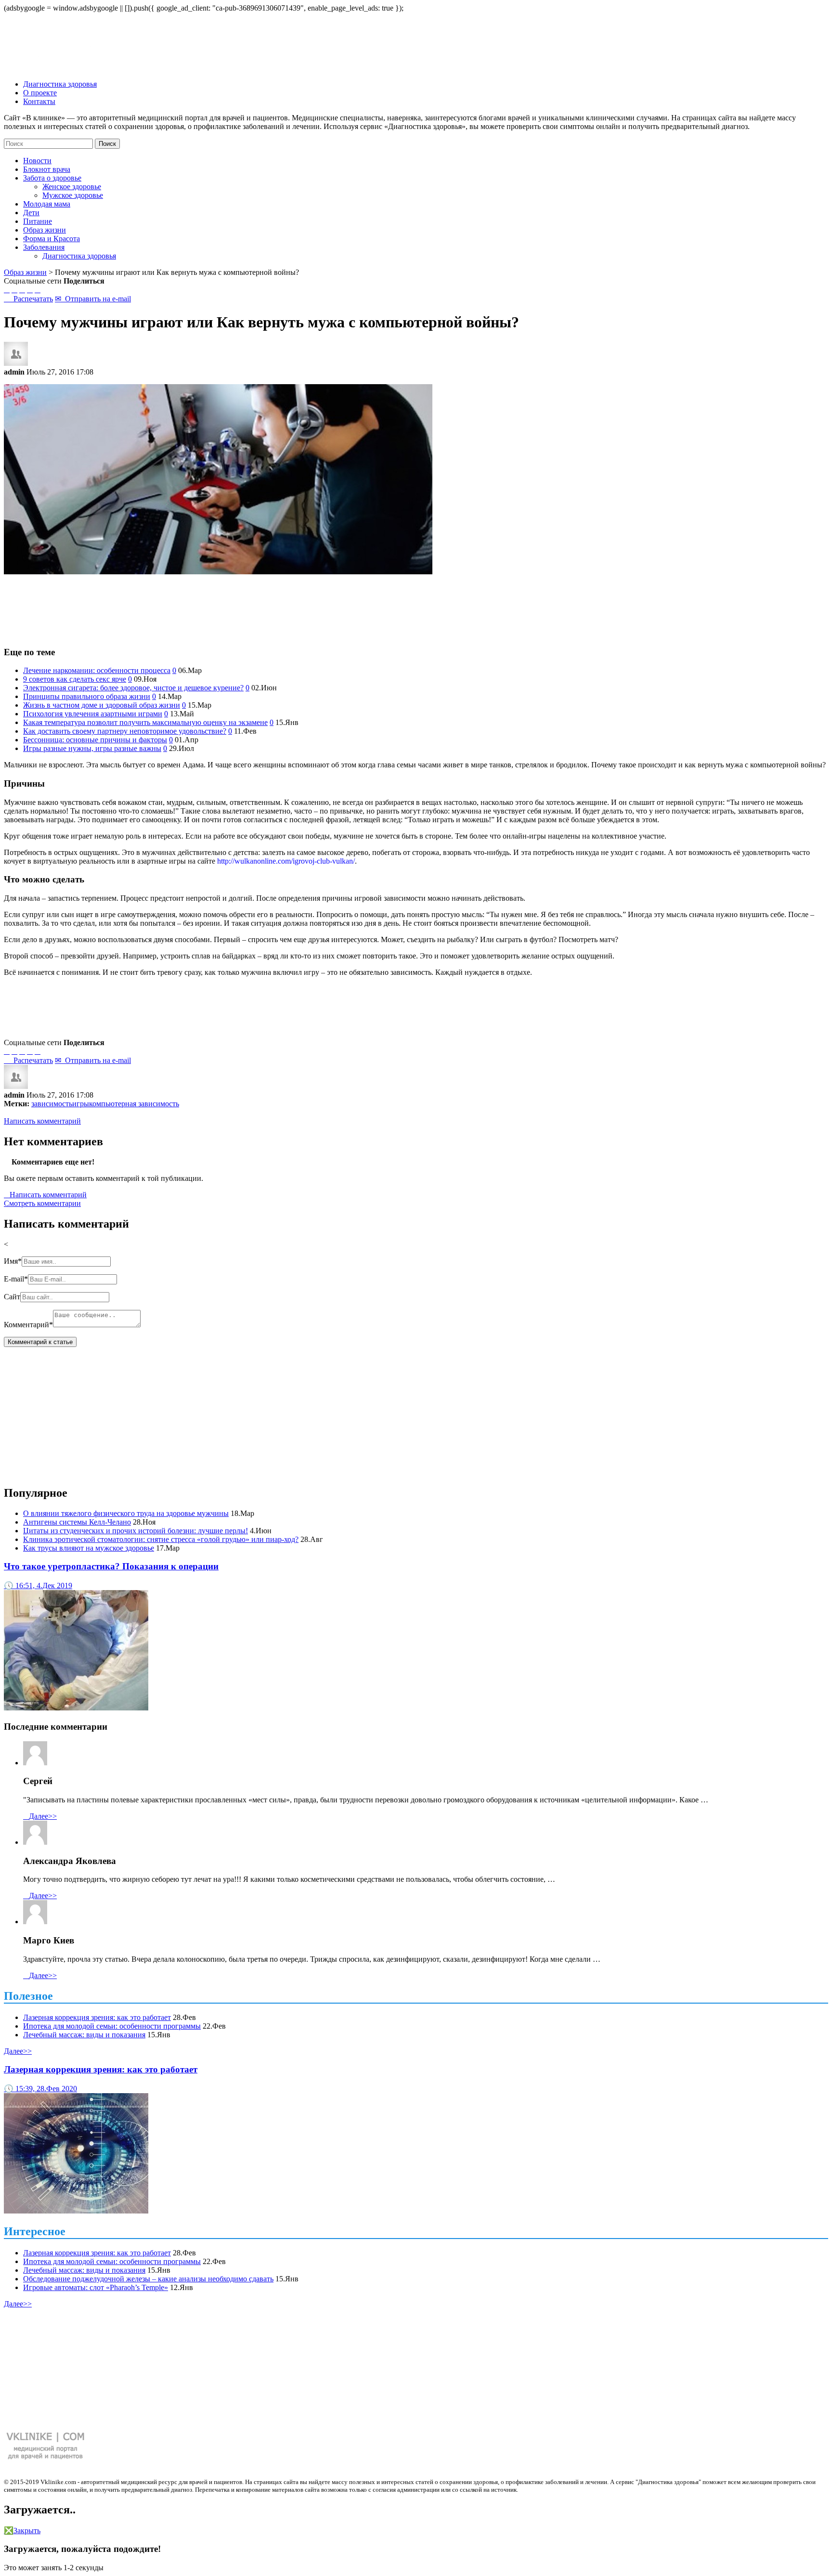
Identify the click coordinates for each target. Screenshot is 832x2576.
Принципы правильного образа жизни (87, 696)
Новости (37, 161)
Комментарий (28, 1325)
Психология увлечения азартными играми (93, 714)
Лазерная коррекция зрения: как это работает (97, 2017)
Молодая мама (47, 204)
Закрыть (22, 2531)
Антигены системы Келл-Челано (77, 1522)
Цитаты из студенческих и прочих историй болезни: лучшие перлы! (136, 1531)
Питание (38, 221)
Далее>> (40, 1816)
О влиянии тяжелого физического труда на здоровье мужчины (126, 1513)
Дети (31, 213)
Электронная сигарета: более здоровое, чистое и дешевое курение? (133, 688)
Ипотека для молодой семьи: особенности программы (112, 2026)
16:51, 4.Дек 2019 (38, 1586)
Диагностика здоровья (60, 84)
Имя (13, 1261)
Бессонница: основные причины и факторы (95, 740)
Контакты (39, 101)
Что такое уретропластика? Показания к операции (111, 1566)
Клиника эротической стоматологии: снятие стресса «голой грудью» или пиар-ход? (161, 1539)
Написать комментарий (42, 1121)
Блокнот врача (47, 169)
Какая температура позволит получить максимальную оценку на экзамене (145, 722)
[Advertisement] (416, 606)
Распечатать (28, 299)
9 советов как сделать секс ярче (75, 679)
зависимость (52, 1104)
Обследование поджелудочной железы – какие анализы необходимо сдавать (148, 2279)
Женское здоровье (72, 187)
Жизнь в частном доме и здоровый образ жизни (102, 705)
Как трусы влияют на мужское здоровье (89, 1548)
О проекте (40, 93)
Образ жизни (45, 230)
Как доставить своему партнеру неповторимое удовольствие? (125, 731)
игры (81, 1104)
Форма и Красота (52, 239)
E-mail (16, 1279)
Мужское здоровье (73, 195)
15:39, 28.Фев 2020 (40, 2089)
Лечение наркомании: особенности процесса (97, 670)
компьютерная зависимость (134, 1104)
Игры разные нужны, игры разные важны (92, 748)
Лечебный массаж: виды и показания (84, 2035)
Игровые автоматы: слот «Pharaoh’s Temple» (96, 2287)
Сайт (12, 1297)
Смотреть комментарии (42, 1203)
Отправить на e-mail (93, 299)
